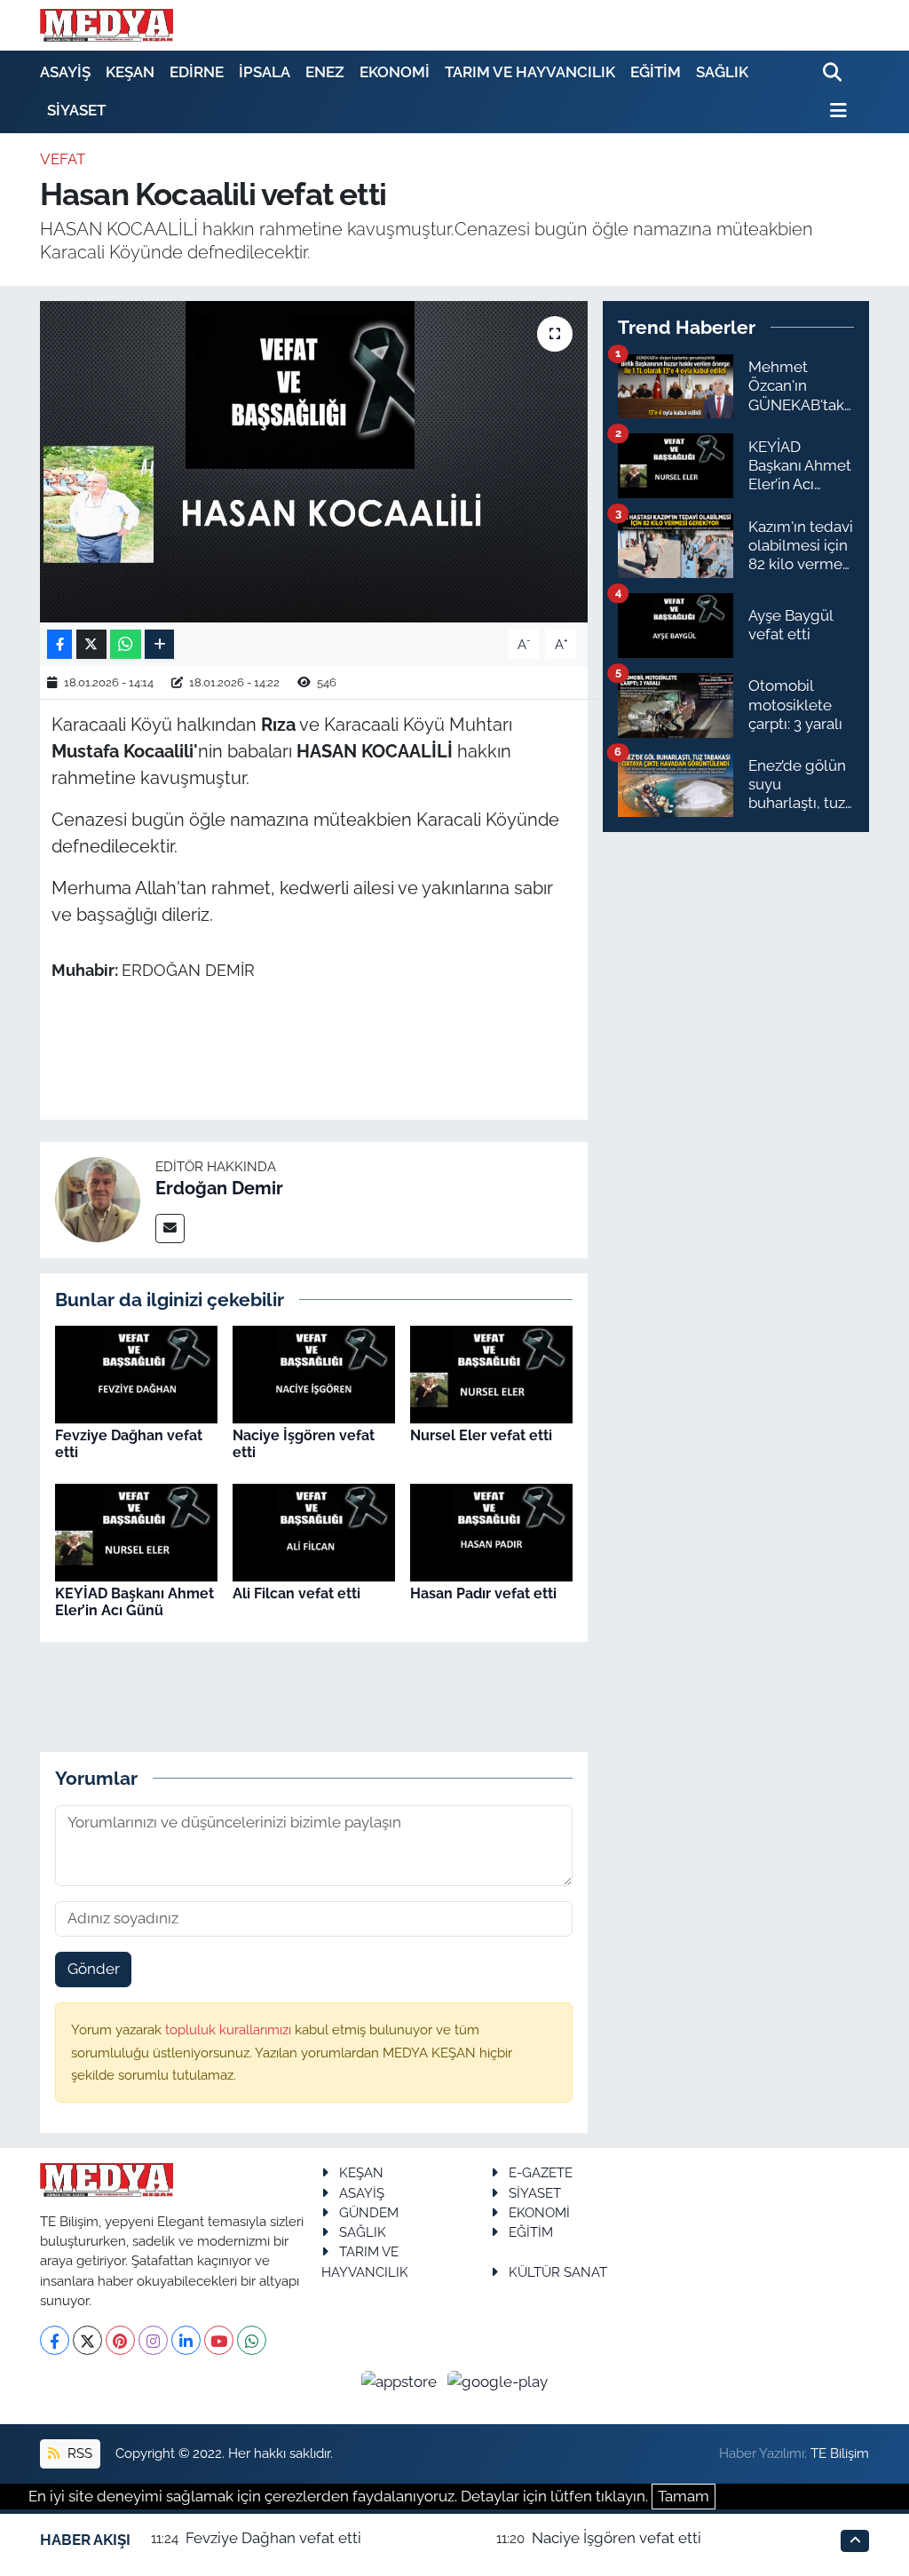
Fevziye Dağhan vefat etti (273, 2538)
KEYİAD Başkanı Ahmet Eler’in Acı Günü (134, 1602)
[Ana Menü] (835, 111)
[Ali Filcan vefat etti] (314, 1531)
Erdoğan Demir (219, 1188)
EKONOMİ (395, 72)
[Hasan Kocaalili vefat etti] (314, 462)
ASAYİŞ (65, 72)
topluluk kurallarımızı (230, 2029)
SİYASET (76, 110)
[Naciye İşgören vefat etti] (314, 1373)
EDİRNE (197, 72)
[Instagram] (153, 2340)
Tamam (684, 2496)
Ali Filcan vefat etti (296, 1593)
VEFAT (63, 159)
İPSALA (265, 72)
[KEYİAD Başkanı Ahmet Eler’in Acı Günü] (136, 1531)
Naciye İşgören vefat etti (617, 2538)
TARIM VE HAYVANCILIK (530, 72)
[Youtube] (219, 2340)
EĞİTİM (656, 72)
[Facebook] (55, 2340)
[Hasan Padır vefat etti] (491, 1531)
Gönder (94, 1969)
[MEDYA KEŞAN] (107, 25)
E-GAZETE (541, 2172)
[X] (87, 2340)
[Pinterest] (120, 2340)
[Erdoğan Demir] (98, 1199)
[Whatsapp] (252, 2340)
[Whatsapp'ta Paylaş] (126, 644)
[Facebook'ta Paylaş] (59, 644)
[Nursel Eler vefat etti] (491, 1373)
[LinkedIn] (186, 2340)
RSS (78, 2453)
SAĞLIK (722, 72)
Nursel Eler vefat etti (481, 1435)
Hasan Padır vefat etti (483, 1593)
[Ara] (834, 73)
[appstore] (401, 2381)
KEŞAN (130, 72)
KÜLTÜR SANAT (558, 2272)
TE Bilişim (840, 2453)
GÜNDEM (369, 2212)
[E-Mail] (170, 1229)
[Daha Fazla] (159, 644)
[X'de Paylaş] (91, 644)
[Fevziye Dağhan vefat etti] (136, 1373)
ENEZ (325, 72)
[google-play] (498, 2381)
